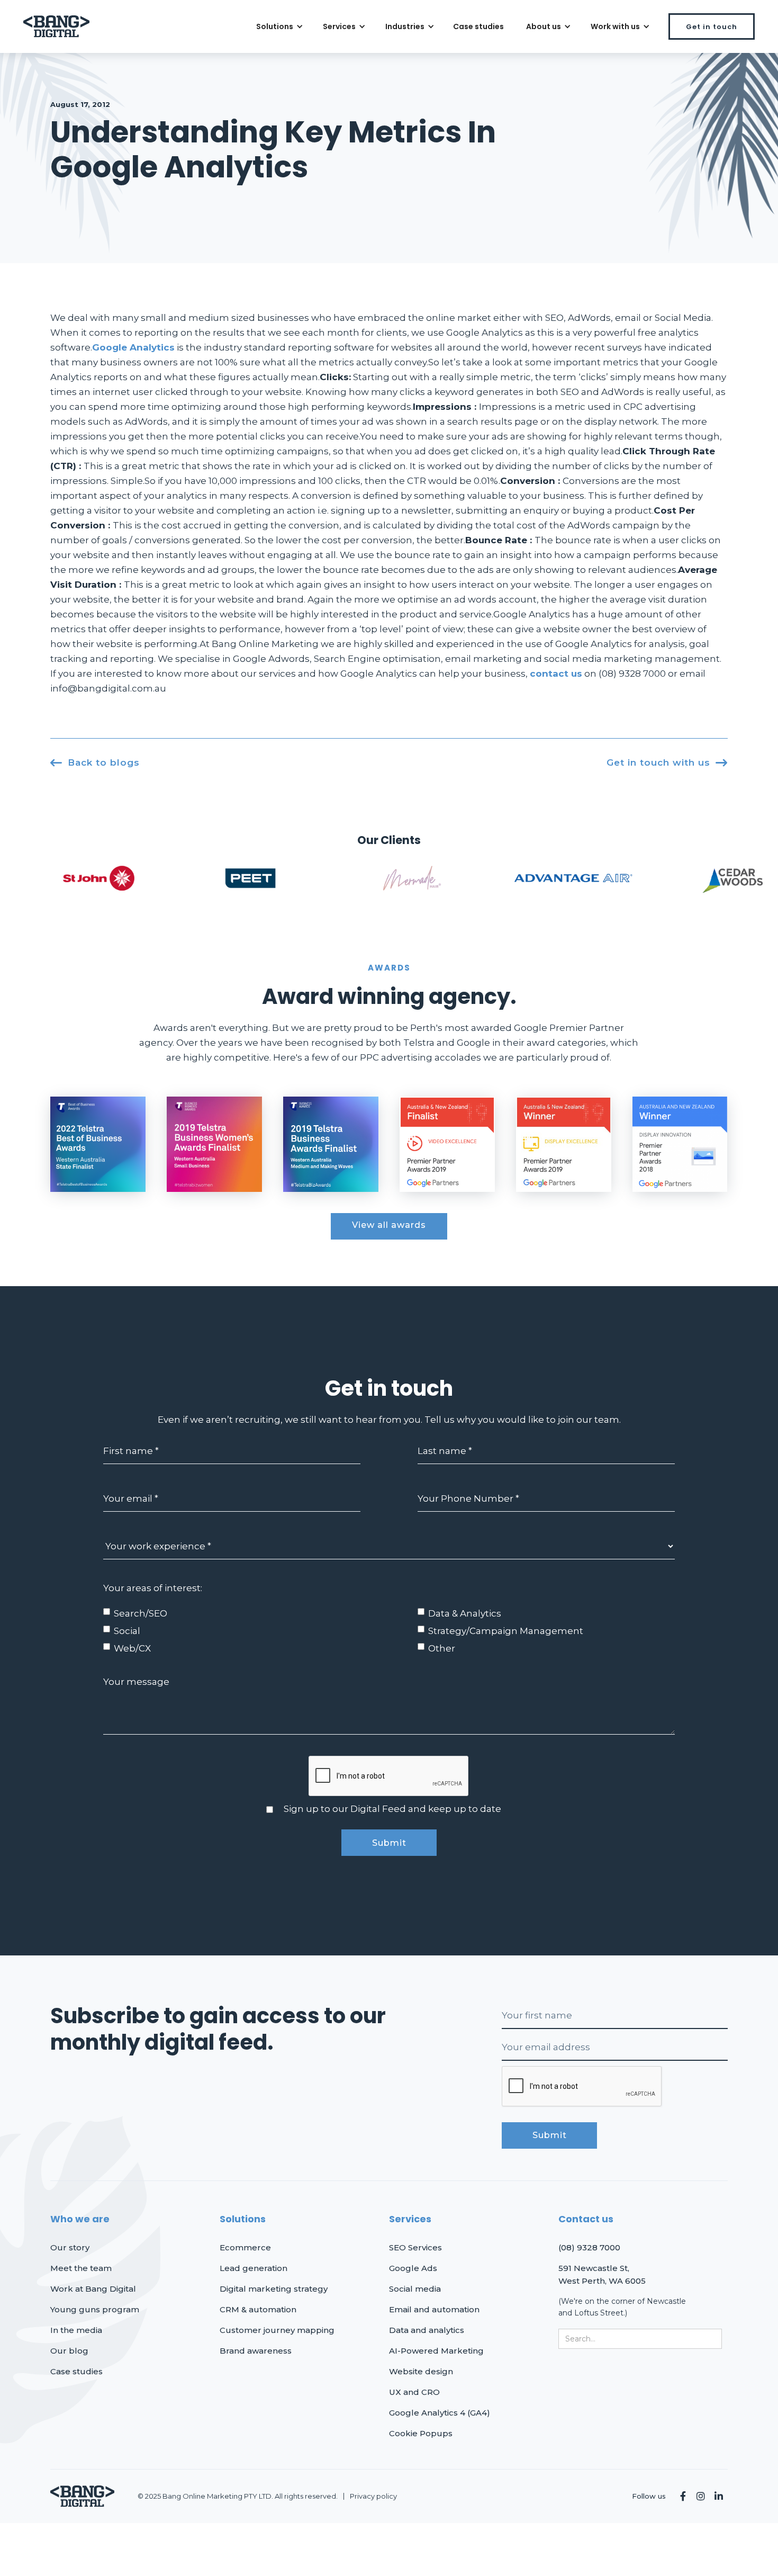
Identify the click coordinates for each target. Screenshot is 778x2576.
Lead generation (254, 2268)
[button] (278, 26)
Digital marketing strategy (274, 2289)
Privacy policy (373, 2496)
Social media (415, 2289)
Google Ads (413, 2268)
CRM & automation (258, 2309)
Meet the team (81, 2268)
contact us (556, 674)
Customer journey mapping (277, 2330)
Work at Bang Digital (93, 2289)
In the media (76, 2330)
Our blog (69, 2351)
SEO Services (415, 2247)
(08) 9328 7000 (589, 2247)
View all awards (389, 1225)
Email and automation (434, 2309)
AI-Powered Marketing (436, 2351)
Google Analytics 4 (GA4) (440, 2413)
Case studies (478, 26)
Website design (421, 2371)
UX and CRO (414, 2392)
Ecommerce (245, 2247)
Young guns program (95, 2309)
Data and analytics (427, 2330)
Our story (70, 2247)
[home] (56, 27)
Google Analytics (133, 347)
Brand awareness (256, 2351)
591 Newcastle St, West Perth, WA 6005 (602, 2274)
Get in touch (712, 27)
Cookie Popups (421, 2433)
